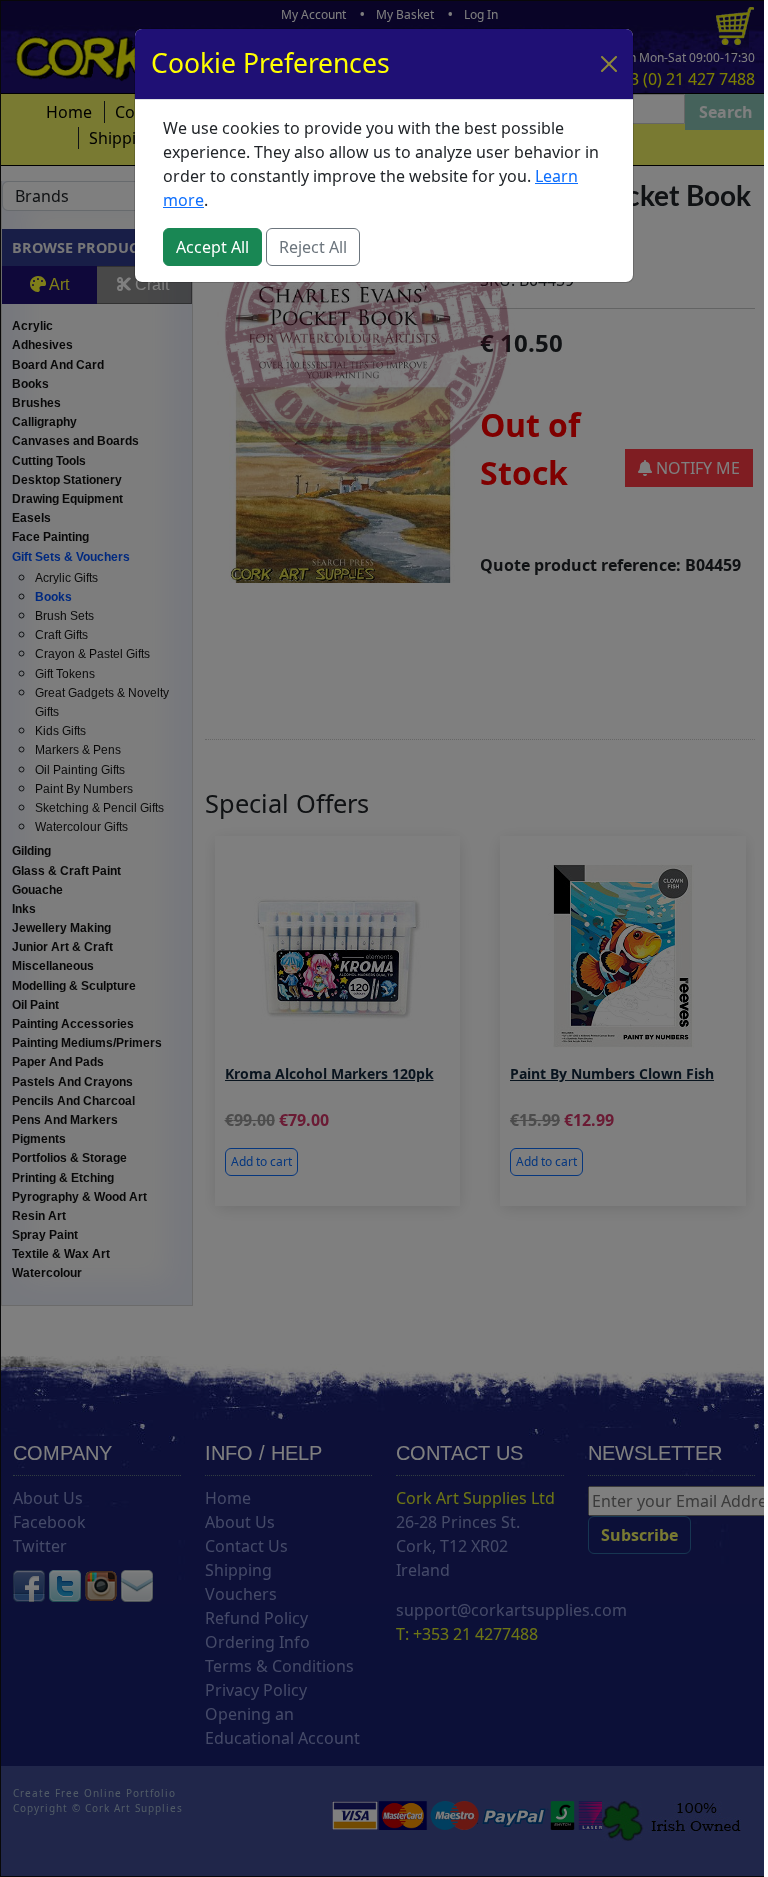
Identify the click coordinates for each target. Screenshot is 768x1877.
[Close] (609, 64)
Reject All (313, 247)
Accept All (212, 247)
